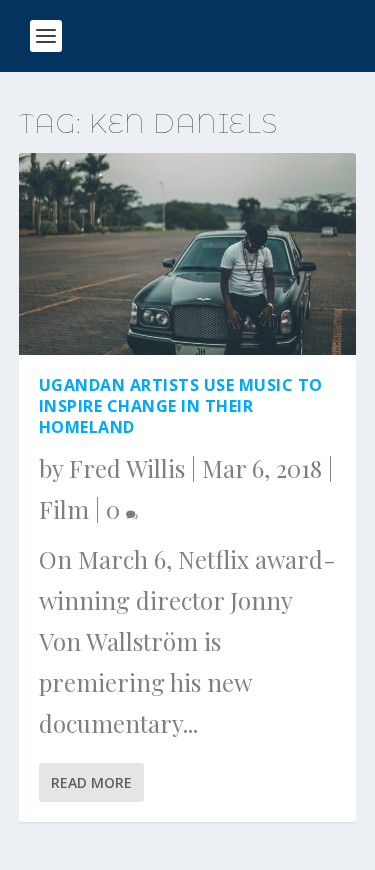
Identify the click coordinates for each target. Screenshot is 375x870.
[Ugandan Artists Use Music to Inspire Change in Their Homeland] (188, 254)
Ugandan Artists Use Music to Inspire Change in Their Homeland (181, 406)
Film (64, 509)
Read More (91, 782)
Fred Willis (127, 468)
